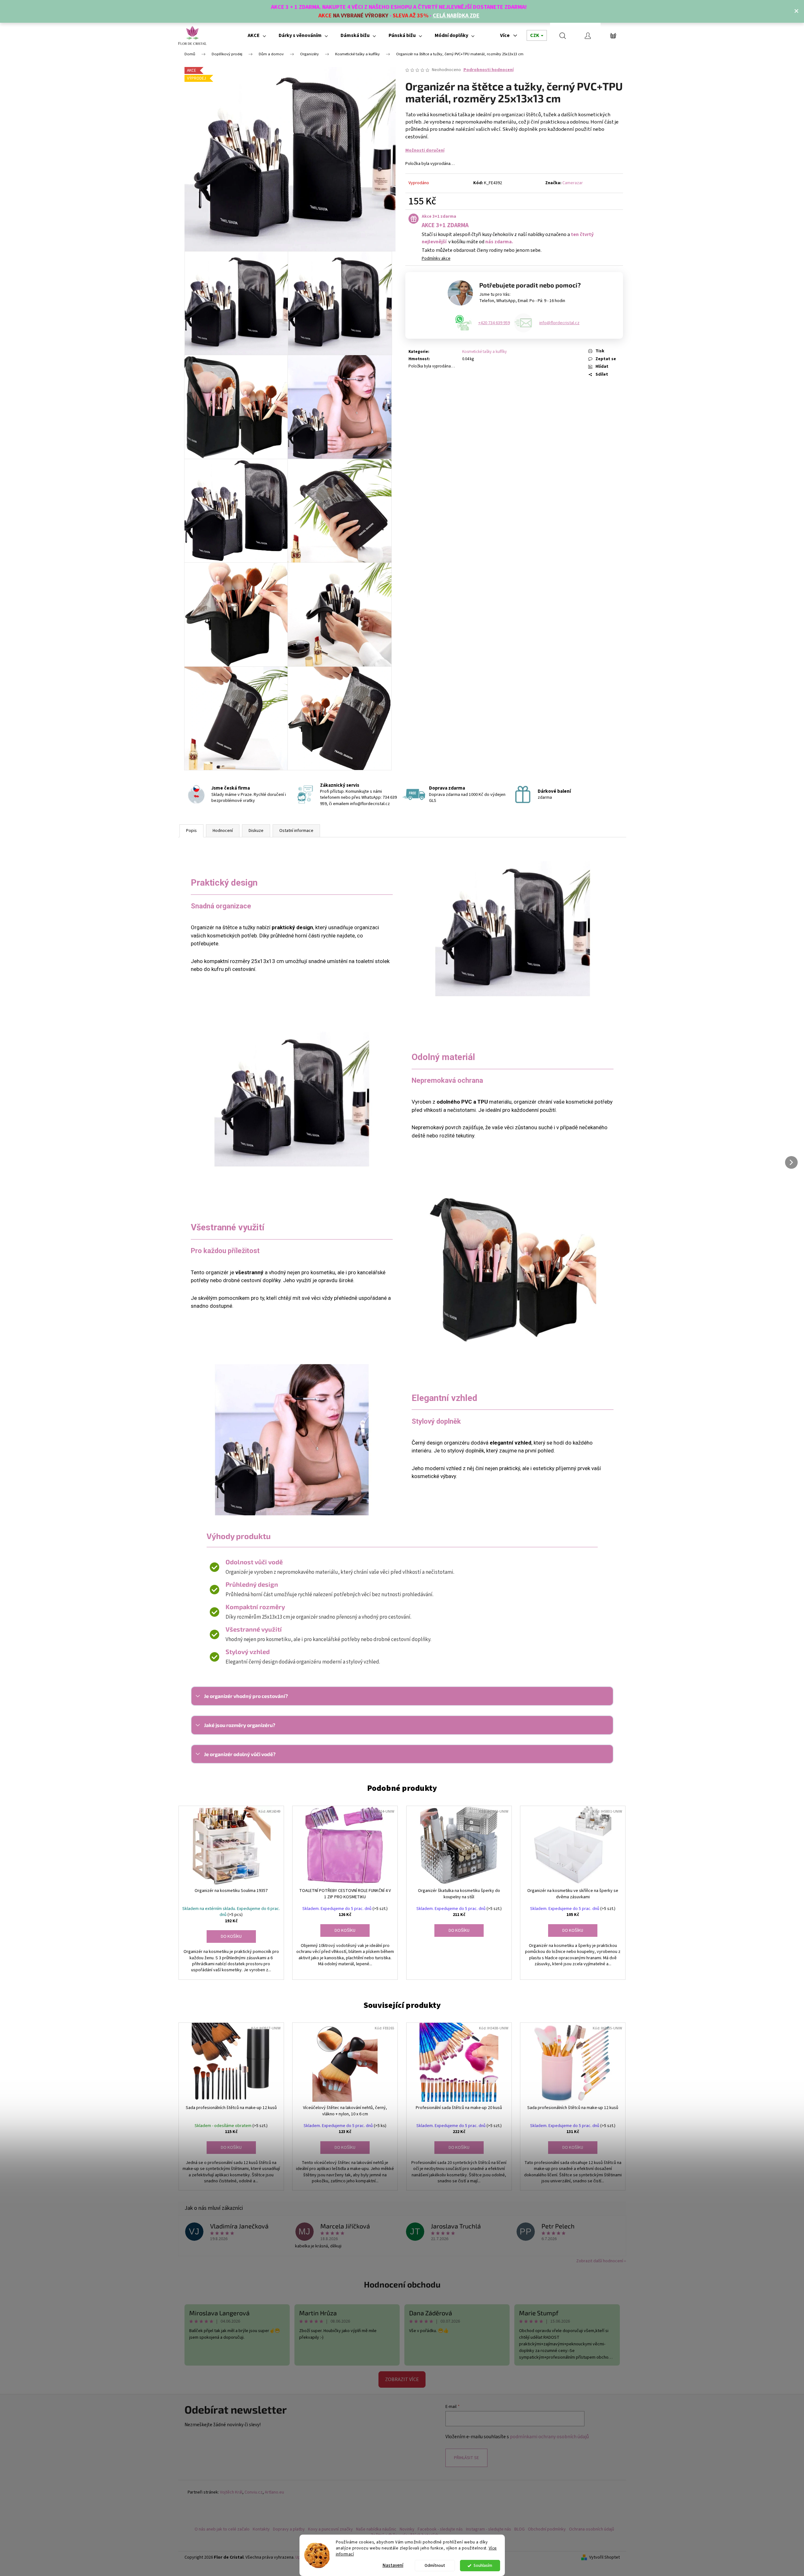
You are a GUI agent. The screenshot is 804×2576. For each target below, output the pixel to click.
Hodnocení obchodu (402, 2284)
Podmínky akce (436, 258)
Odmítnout (435, 2565)
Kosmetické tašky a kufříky (484, 352)
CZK (535, 35)
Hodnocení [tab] (223, 831)
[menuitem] (257, 35)
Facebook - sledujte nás (440, 2529)
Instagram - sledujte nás (489, 2529)
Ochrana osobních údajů (592, 2529)
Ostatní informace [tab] (296, 831)
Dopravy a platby (289, 2529)
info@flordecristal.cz (559, 323)
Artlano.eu (274, 2492)
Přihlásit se (466, 2458)
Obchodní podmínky (547, 2529)
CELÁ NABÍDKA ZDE (456, 16)
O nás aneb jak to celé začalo (222, 2529)
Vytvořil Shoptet (605, 2558)
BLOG (520, 2529)
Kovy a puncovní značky (330, 2529)
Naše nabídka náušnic (376, 2529)
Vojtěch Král (231, 2492)
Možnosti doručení (425, 150)
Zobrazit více (402, 2379)
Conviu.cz (254, 2492)
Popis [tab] (191, 831)
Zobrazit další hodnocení (600, 2261)
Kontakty (261, 2529)
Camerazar (573, 183)
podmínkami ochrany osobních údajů (549, 2437)
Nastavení (393, 2565)
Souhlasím (483, 2565)
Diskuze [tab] (256, 831)
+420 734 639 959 (494, 323)
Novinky (407, 2529)
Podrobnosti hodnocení (489, 70)
